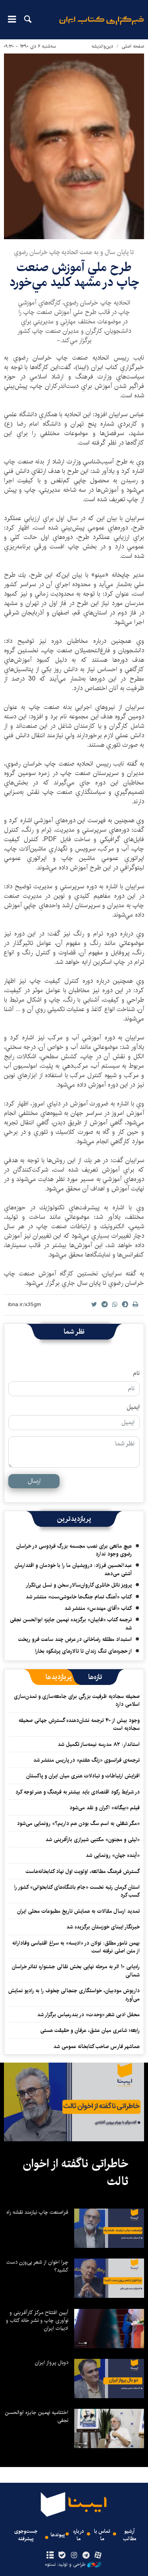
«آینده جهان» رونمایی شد (113, 1855)
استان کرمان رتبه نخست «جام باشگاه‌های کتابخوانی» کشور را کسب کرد (77, 1891)
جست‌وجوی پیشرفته (26, 2535)
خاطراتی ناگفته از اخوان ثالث (76, 2173)
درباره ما (79, 2535)
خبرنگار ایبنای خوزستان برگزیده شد (103, 1927)
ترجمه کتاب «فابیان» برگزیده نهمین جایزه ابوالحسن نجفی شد (71, 1624)
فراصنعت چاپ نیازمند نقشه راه (37, 2212)
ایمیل (133, 1407)
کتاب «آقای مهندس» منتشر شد (98, 1608)
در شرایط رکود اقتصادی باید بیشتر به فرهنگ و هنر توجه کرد (78, 1792)
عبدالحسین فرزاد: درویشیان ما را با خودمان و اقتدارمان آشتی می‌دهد (73, 1569)
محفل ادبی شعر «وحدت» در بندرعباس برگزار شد (88, 2015)
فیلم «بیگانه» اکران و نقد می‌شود (105, 1808)
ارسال (34, 1481)
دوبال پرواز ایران (52, 2362)
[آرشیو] (50, 2556)
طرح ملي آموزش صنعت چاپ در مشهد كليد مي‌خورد (74, 275)
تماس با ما (102, 2535)
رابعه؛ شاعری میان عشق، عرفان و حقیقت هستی (90, 2030)
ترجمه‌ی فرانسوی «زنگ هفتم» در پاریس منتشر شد (86, 1760)
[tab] (95, 1677)
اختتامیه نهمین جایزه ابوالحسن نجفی (37, 2416)
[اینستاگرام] (74, 2556)
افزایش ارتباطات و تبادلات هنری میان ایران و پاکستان (83, 1776)
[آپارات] (98, 2556)
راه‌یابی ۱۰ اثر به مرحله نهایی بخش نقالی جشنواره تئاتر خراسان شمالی (76, 1971)
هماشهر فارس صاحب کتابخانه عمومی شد (96, 2046)
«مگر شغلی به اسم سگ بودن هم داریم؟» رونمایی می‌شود (78, 1823)
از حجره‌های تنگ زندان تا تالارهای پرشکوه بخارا (83, 1651)
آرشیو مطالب (130, 2535)
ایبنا (102, 26)
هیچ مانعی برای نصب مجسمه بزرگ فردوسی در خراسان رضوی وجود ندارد (74, 1550)
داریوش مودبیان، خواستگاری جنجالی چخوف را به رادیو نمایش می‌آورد (74, 1995)
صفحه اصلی (133, 46)
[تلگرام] (86, 2556)
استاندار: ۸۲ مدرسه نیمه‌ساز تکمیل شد (99, 1744)
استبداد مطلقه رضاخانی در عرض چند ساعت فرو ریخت (75, 1639)
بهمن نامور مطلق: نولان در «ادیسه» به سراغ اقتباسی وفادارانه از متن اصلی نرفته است (76, 1947)
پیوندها (58, 2535)
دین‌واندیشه (102, 46)
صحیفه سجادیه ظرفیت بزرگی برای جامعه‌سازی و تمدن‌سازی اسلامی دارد (77, 1700)
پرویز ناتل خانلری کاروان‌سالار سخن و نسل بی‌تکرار (79, 1585)
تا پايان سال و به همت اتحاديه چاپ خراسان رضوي (74, 252)
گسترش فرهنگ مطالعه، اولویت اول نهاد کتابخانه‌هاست (83, 1871)
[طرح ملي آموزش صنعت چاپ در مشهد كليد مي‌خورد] (74, 146)
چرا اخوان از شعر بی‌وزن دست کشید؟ (37, 2266)
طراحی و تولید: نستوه (65, 2565)
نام (136, 1373)
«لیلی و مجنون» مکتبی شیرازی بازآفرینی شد (93, 1840)
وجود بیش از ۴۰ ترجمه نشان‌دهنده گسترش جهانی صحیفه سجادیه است (79, 1724)
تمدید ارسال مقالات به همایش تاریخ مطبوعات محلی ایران (78, 1911)
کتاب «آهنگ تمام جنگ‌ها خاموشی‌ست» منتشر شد (79, 1597)
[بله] (62, 2556)
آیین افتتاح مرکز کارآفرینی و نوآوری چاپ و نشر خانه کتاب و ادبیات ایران (37, 2320)
